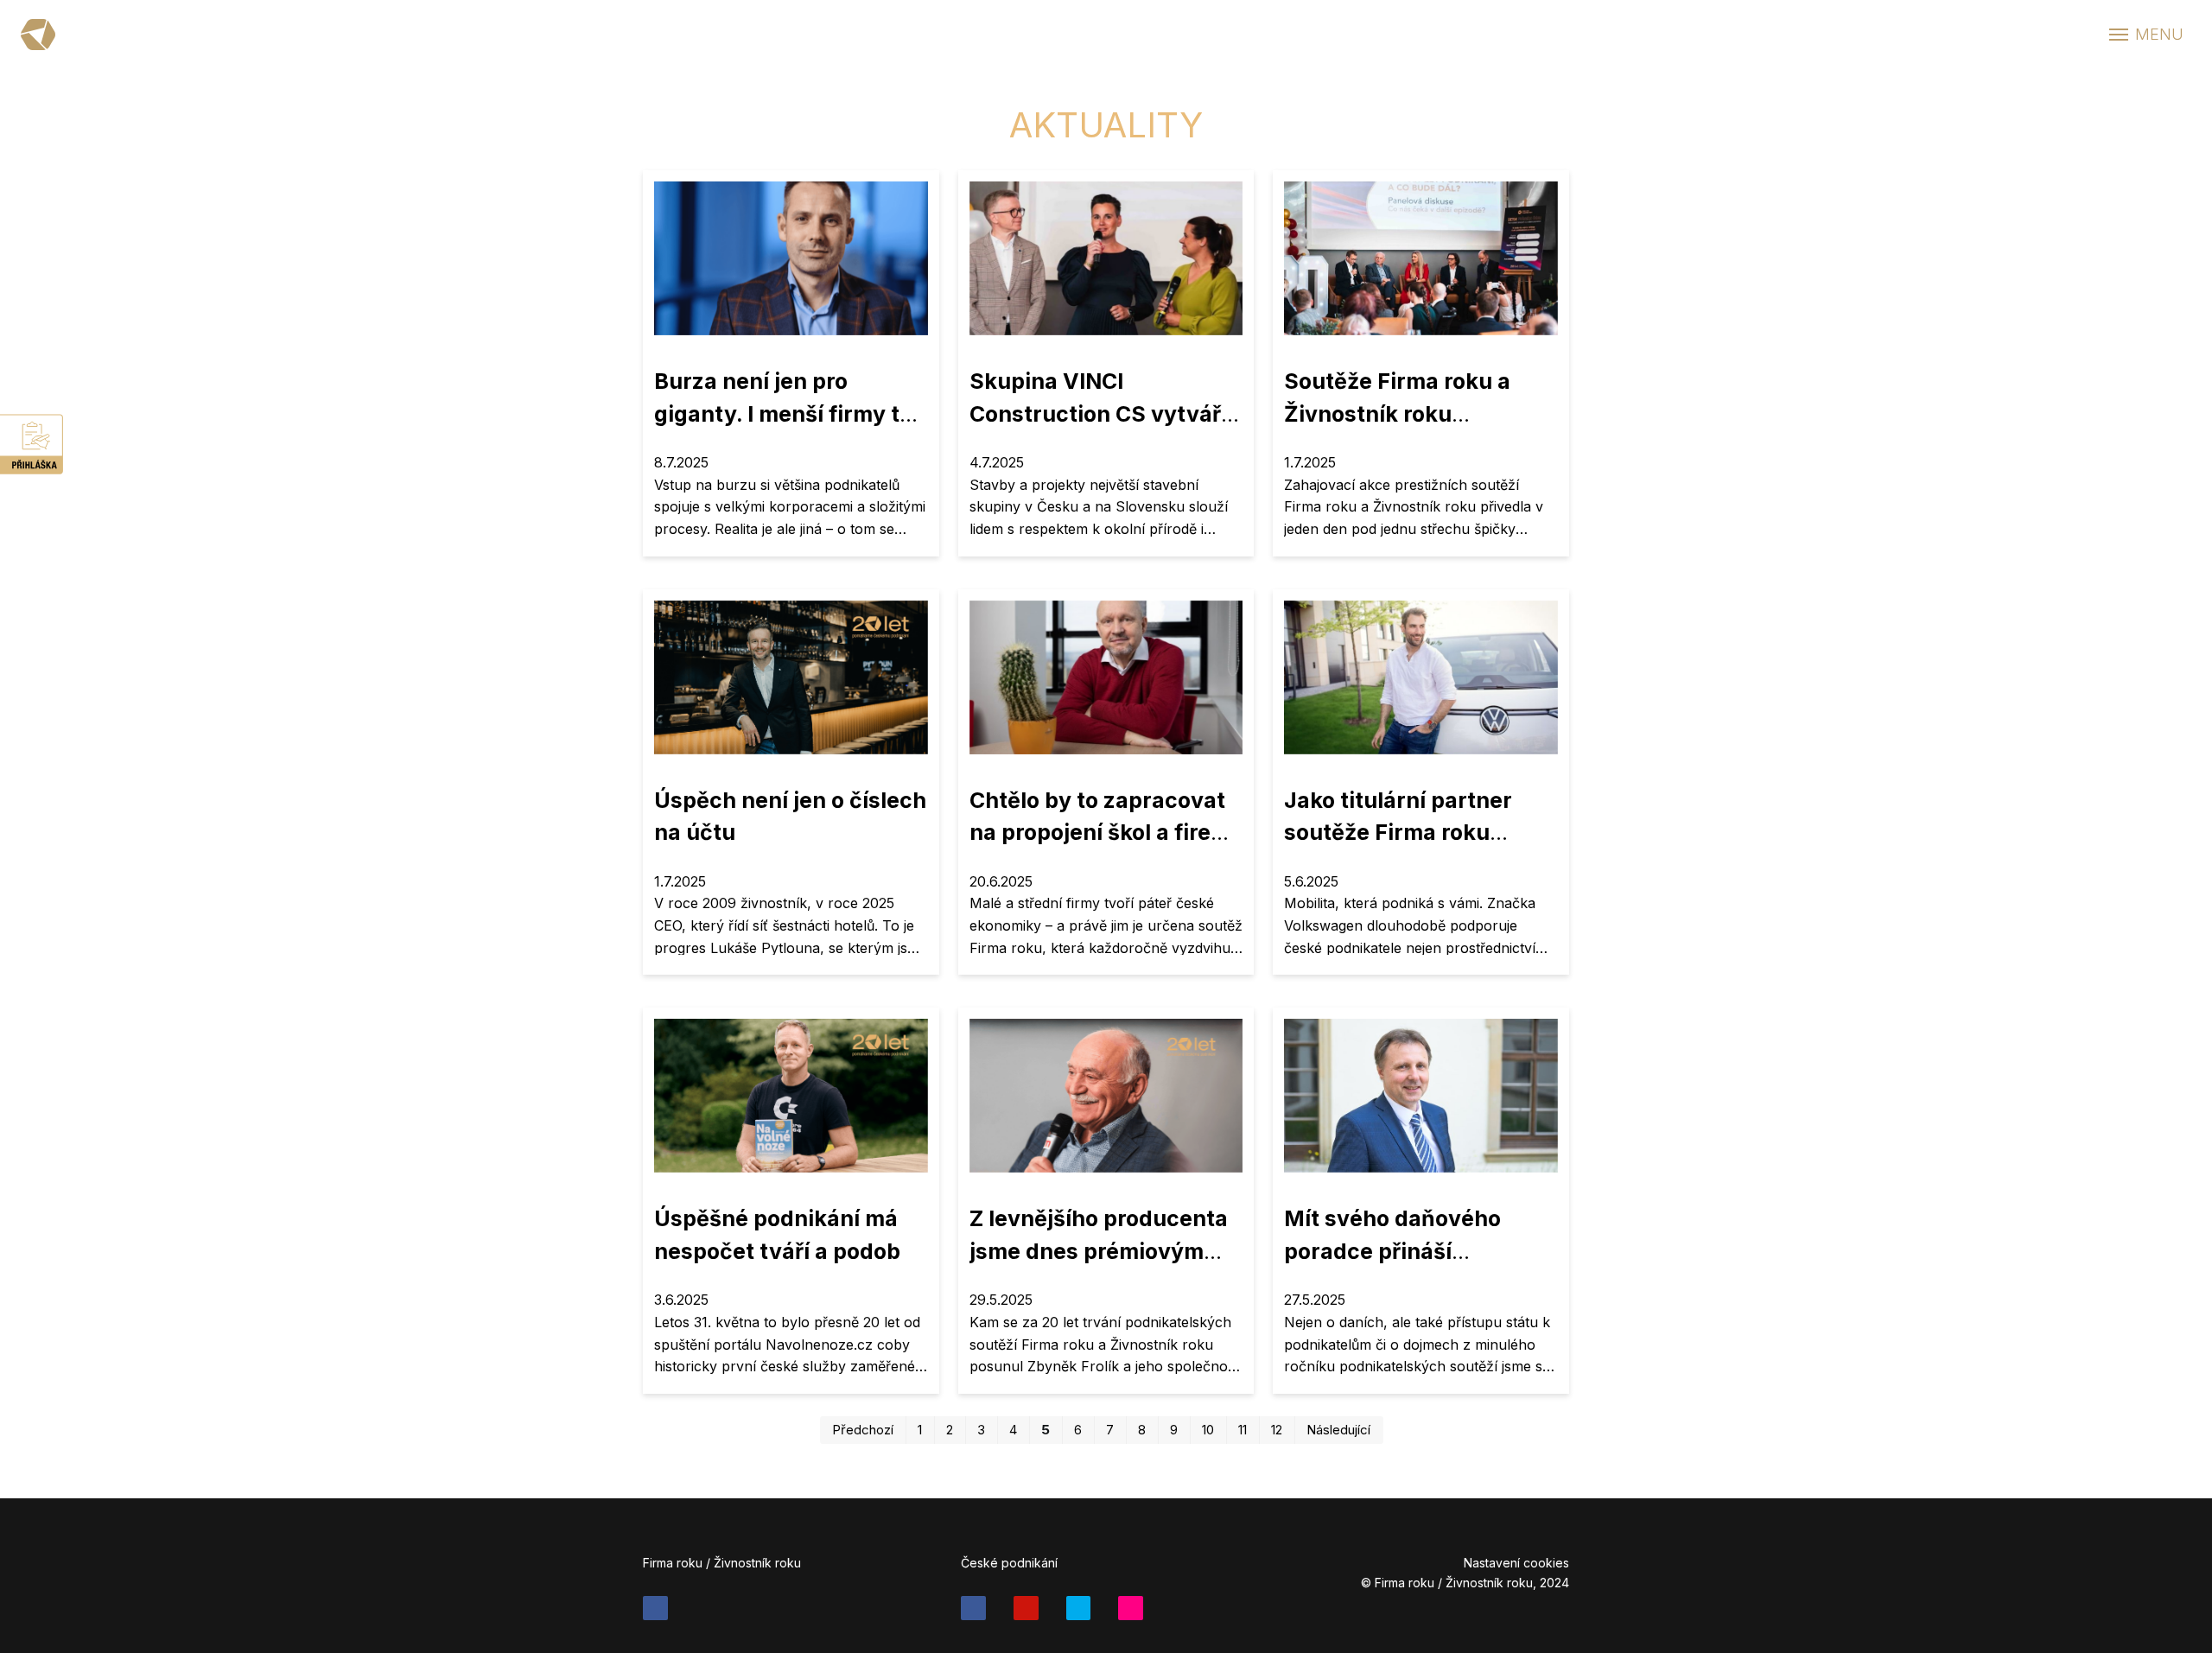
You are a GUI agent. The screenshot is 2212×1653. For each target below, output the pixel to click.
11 (1243, 1430)
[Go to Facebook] (655, 1608)
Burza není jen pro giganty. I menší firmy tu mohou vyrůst (784, 413)
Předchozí (863, 1430)
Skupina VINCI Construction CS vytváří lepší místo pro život (1098, 413)
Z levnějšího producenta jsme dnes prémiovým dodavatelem (1099, 1251)
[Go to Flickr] (1131, 1608)
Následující (1338, 1430)
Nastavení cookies (1516, 1563)
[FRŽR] (38, 35)
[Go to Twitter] (1079, 1608)
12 (1277, 1430)
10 (1208, 1430)
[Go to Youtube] (1026, 1608)
